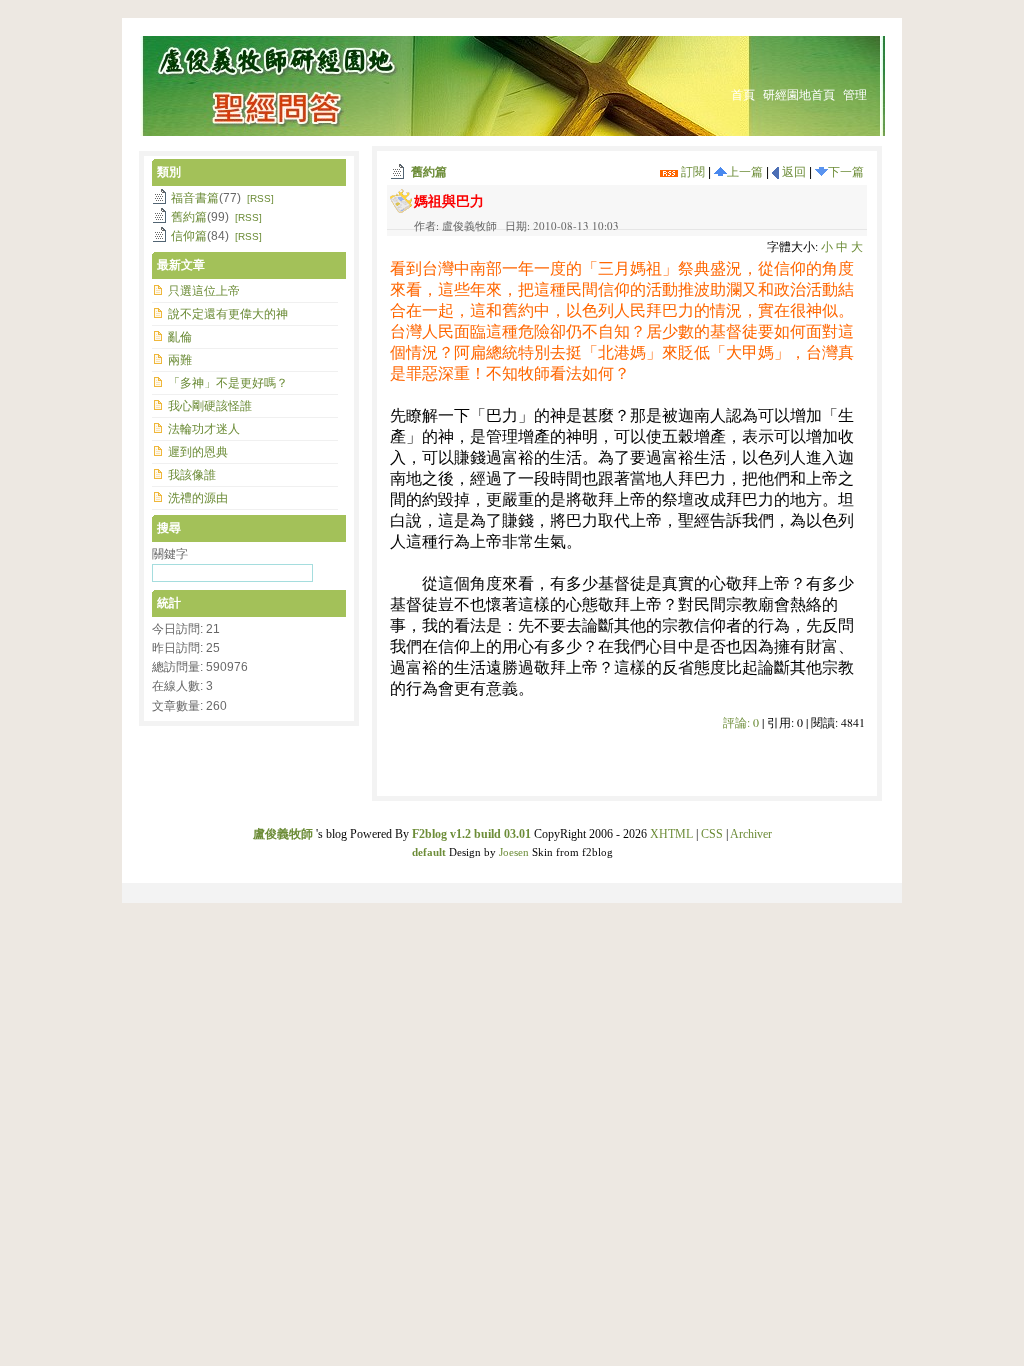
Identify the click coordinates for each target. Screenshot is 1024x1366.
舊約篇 (429, 172)
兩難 (180, 360)
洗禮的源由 (198, 498)
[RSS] (260, 198)
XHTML (671, 834)
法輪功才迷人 (204, 429)
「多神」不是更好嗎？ (228, 383)
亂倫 (180, 337)
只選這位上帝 (204, 291)
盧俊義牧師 (283, 834)
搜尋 (169, 528)
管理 (855, 95)
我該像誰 (192, 475)
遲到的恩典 (198, 452)
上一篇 (745, 172)
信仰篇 (189, 236)
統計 (169, 603)
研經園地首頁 (799, 95)
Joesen (514, 852)
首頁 (743, 95)
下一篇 (846, 172)
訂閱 (691, 172)
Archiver (751, 834)
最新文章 (181, 265)
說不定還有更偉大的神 (228, 314)
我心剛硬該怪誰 (210, 406)
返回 (792, 172)
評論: (741, 722)
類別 (169, 172)
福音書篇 (195, 198)
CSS (712, 834)
